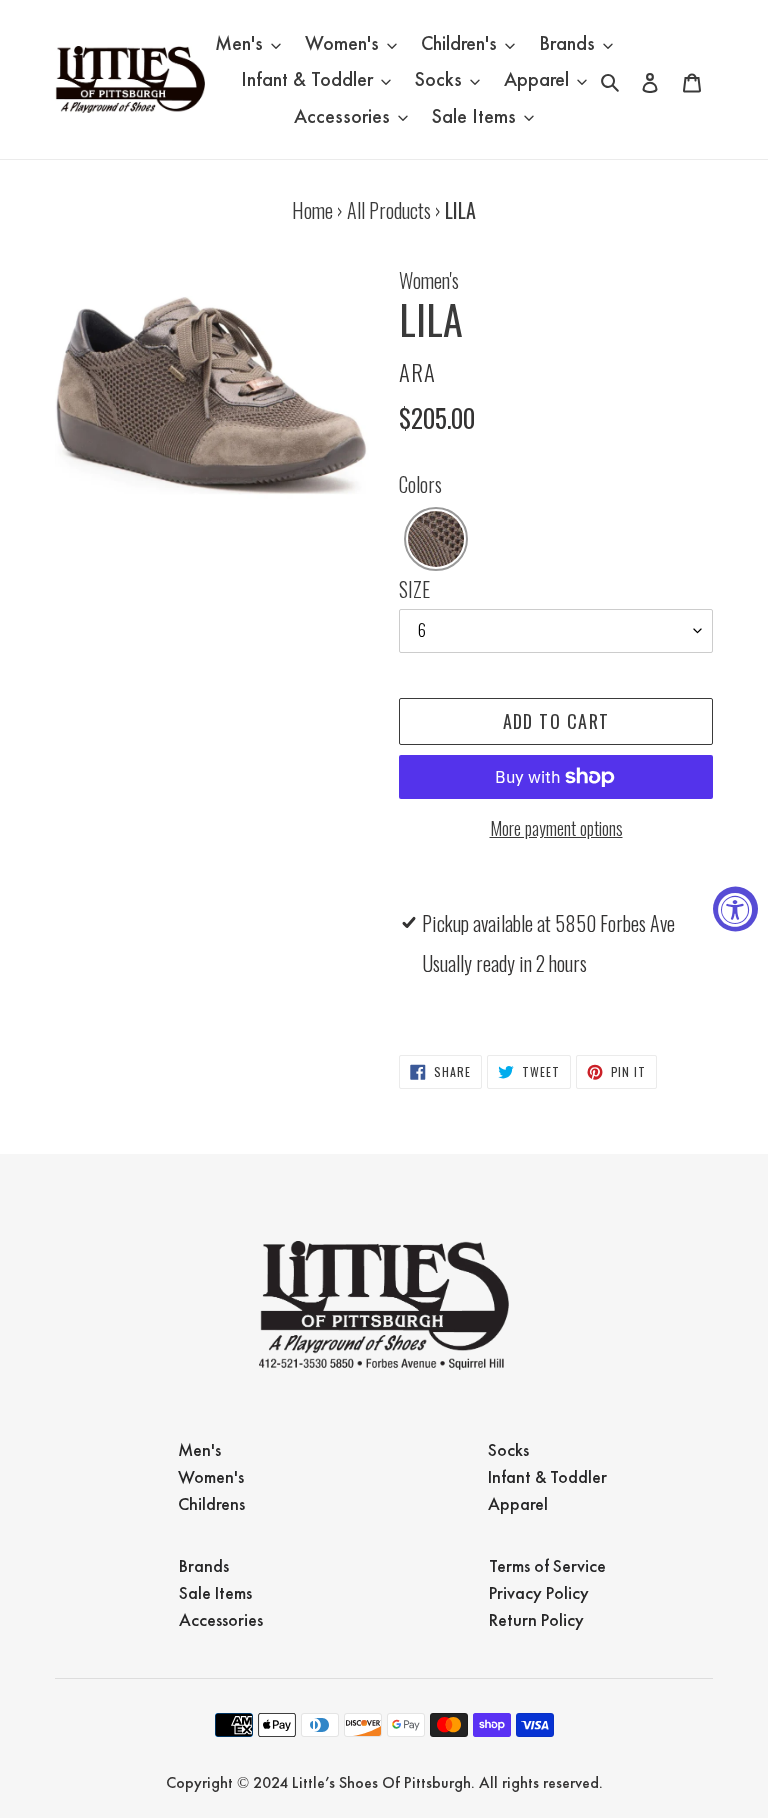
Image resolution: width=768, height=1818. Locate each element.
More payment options (556, 828)
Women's (429, 280)
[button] (436, 539)
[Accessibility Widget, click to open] (735, 909)
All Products (389, 210)
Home (312, 210)
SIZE (414, 589)
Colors (420, 484)
